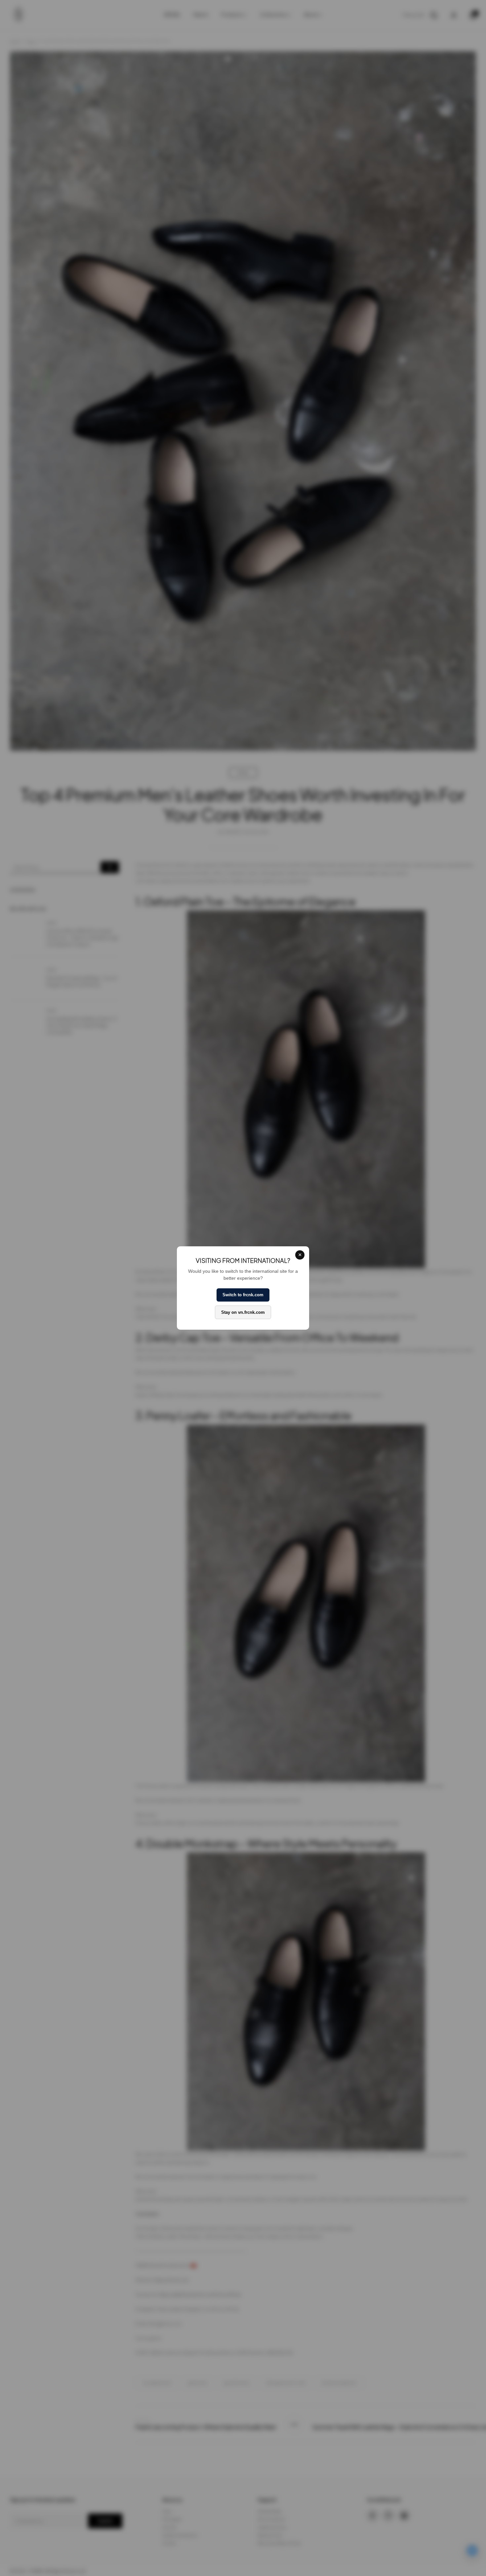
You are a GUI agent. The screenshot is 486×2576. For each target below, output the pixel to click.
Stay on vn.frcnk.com (243, 1312)
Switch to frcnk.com (243, 1295)
